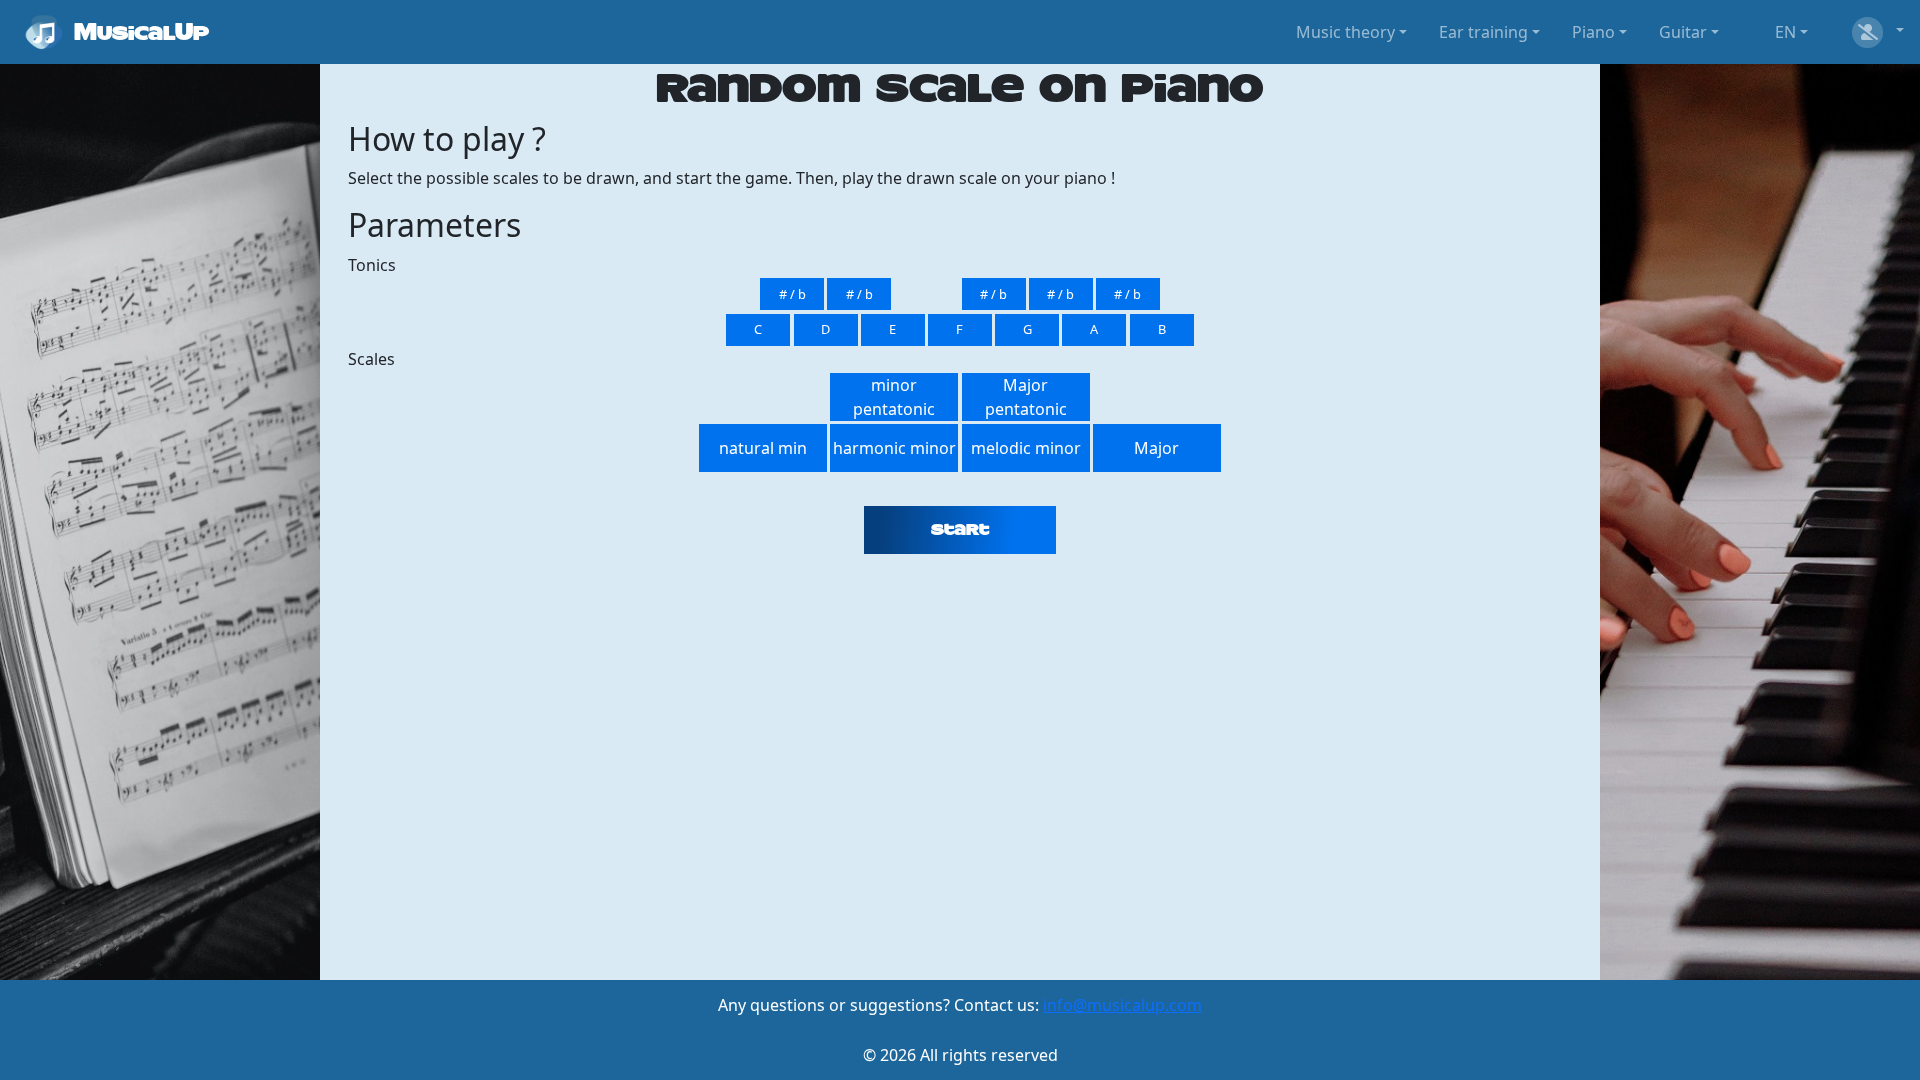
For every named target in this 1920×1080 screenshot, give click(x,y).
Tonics (372, 265)
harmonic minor (894, 448)
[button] (1876, 32)
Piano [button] (1593, 32)
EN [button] (1785, 32)
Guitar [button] (1683, 32)
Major (1156, 448)
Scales (371, 359)
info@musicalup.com (1122, 1005)
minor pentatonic (894, 397)
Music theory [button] (1345, 32)
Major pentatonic (1026, 397)
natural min (763, 448)
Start (960, 530)
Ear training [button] (1483, 32)
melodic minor (1026, 448)
